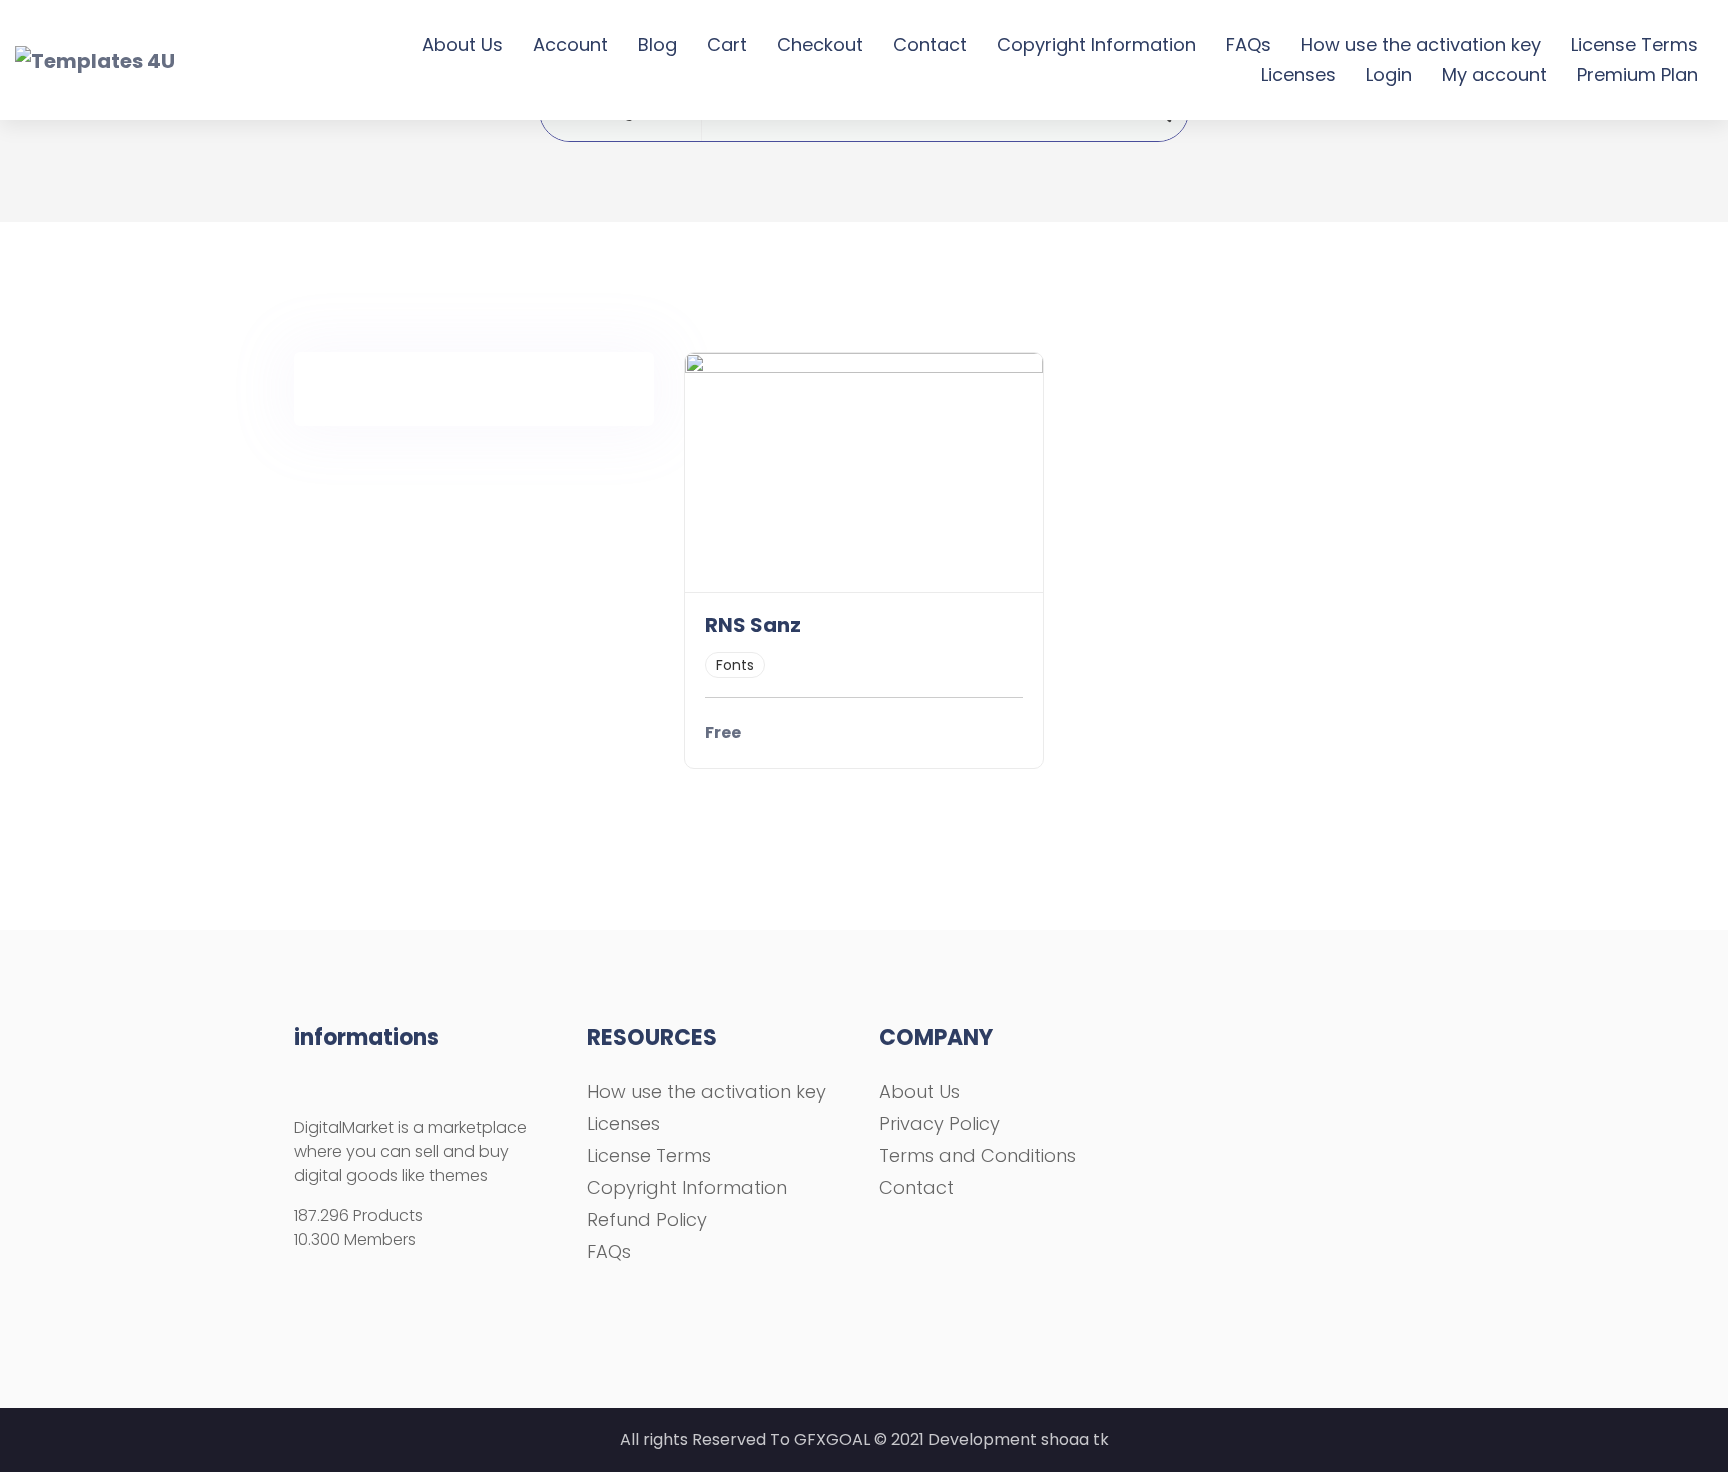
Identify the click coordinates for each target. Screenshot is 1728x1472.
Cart (727, 44)
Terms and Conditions (977, 1155)
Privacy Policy (939, 1123)
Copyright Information (1096, 44)
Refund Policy (647, 1219)
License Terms (1634, 44)
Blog (657, 44)
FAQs (1248, 44)
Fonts (735, 665)
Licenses (1298, 74)
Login (1389, 74)
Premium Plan (1637, 74)
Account (570, 44)
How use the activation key (1421, 44)
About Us (462, 44)
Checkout (820, 44)
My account (1494, 74)
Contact (930, 44)
